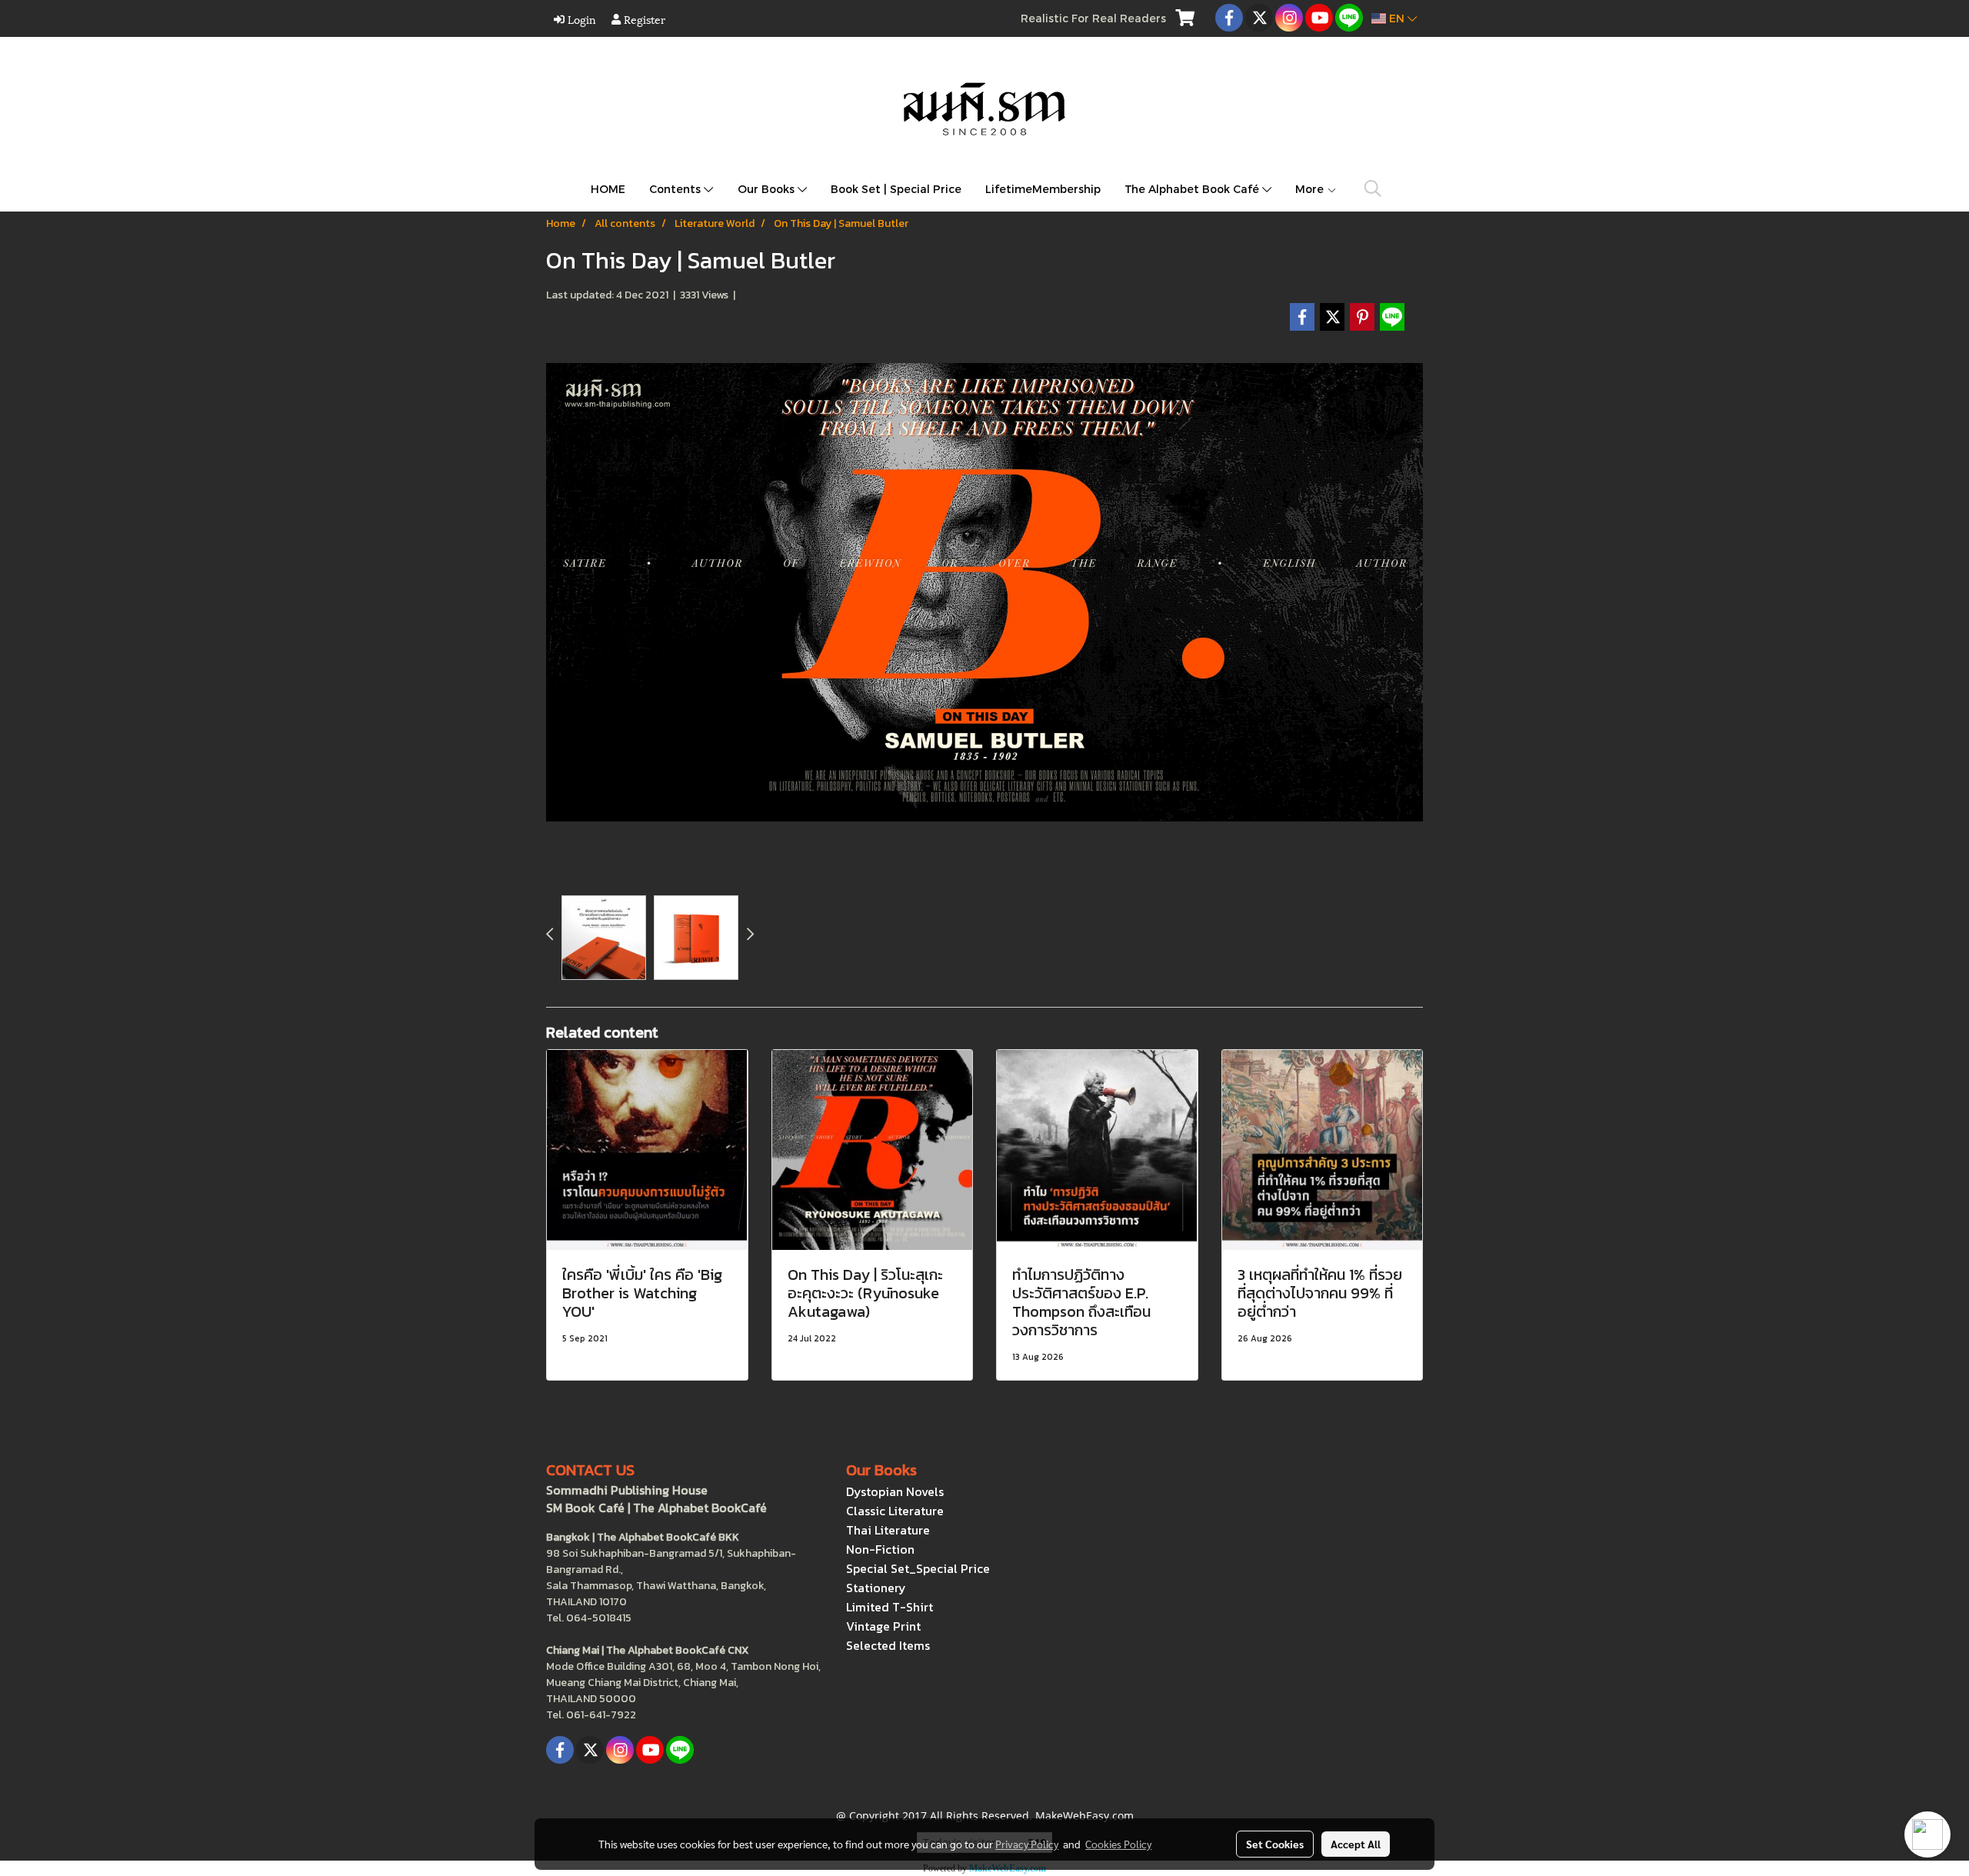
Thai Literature (888, 1530)
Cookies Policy (1118, 1844)
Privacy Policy (1027, 1844)
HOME (608, 189)
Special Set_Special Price (918, 1568)
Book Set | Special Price (896, 189)
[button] (1373, 188)
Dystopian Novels (895, 1491)
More (1311, 189)
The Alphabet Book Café (1193, 189)
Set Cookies (1275, 1844)
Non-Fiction (880, 1549)
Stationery (876, 1588)
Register (643, 19)
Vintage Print (883, 1626)
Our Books (768, 189)
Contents (676, 189)
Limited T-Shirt (890, 1607)
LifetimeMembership (1043, 189)
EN (1397, 18)
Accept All (1356, 1844)
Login (580, 19)
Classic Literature (895, 1511)
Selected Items (888, 1645)
